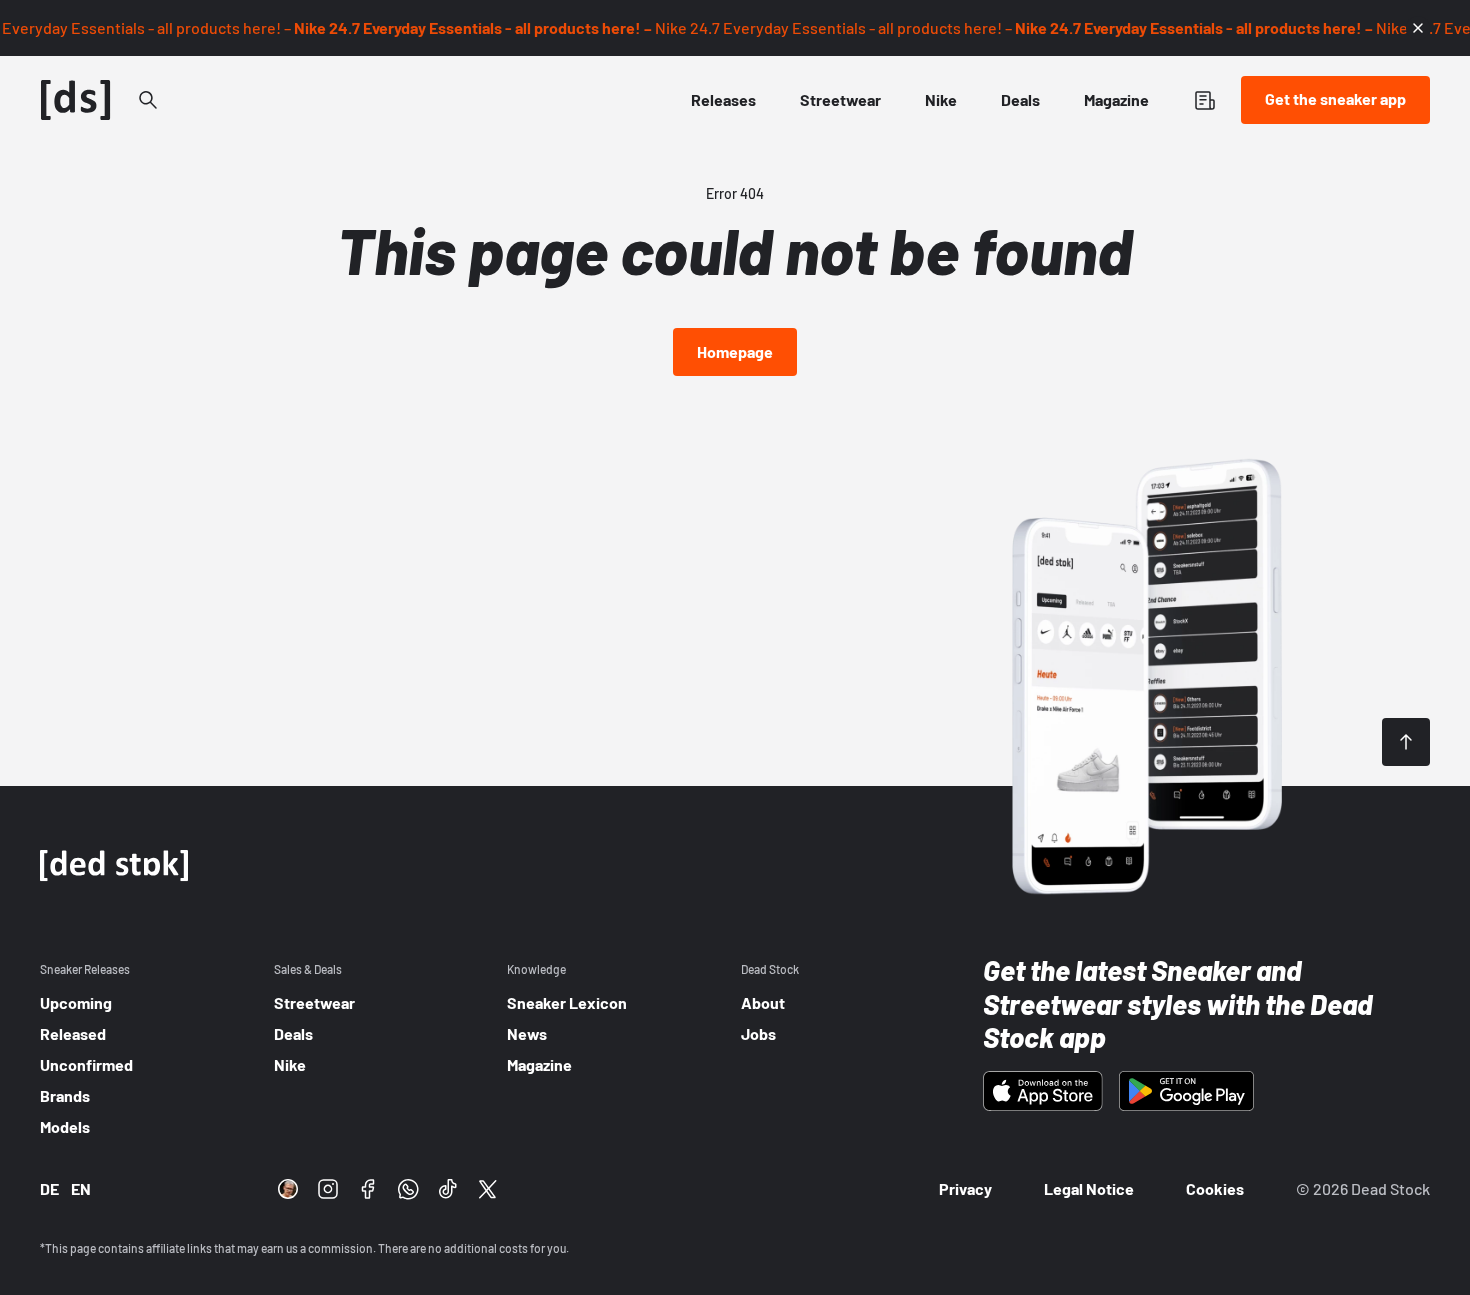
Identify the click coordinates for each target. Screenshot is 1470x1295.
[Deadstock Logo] (76, 100)
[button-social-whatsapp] (408, 1189)
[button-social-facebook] (368, 1189)
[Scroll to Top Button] (1406, 742)
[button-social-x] (488, 1189)
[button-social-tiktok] (448, 1189)
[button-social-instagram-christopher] (288, 1189)
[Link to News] (148, 100)
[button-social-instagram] (328, 1189)
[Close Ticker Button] (1418, 28)
